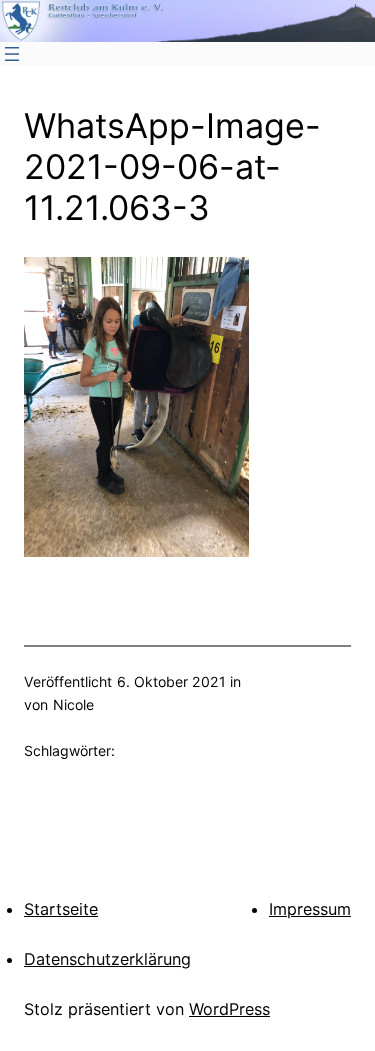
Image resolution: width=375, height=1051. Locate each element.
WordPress (229, 1009)
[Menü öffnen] (12, 54)
